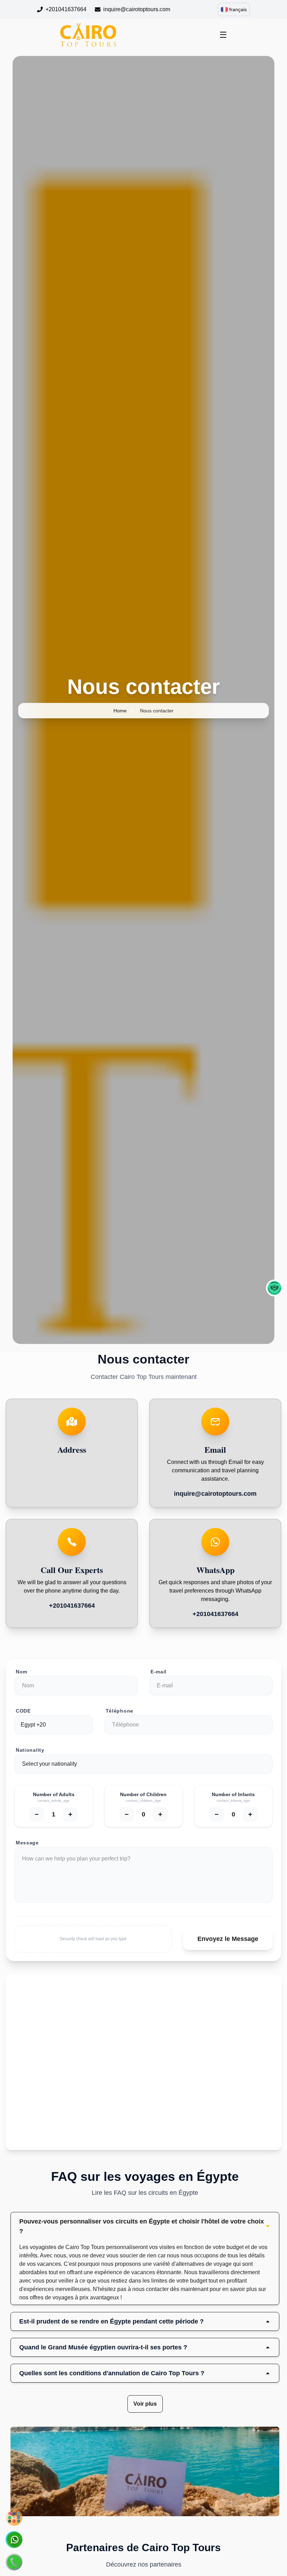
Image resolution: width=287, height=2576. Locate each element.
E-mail (159, 1672)
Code (23, 1711)
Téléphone (120, 1711)
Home (120, 711)
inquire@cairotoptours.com (137, 9)
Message (27, 1843)
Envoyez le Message (228, 1939)
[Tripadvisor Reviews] (274, 1288)
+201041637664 (66, 9)
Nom (22, 1672)
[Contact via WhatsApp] (14, 2540)
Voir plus (145, 2404)
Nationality (30, 1750)
